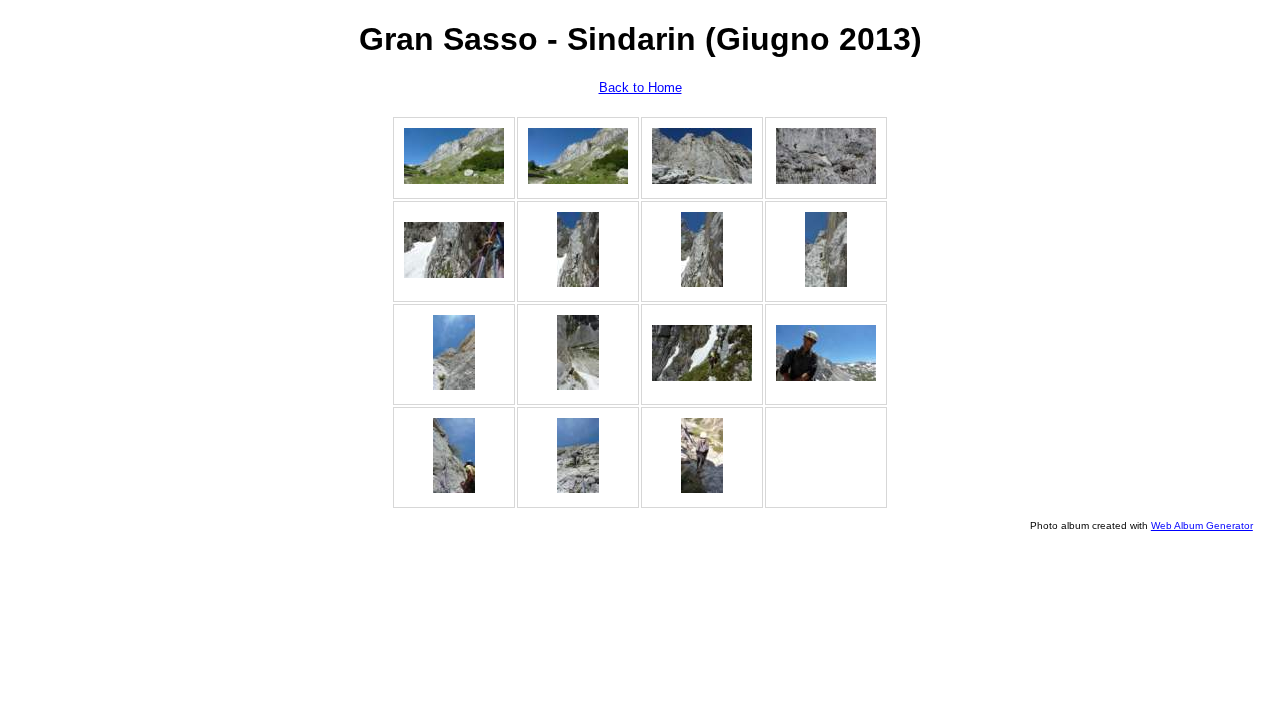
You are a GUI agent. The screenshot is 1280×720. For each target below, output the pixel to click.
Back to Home (640, 87)
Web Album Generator (1202, 525)
